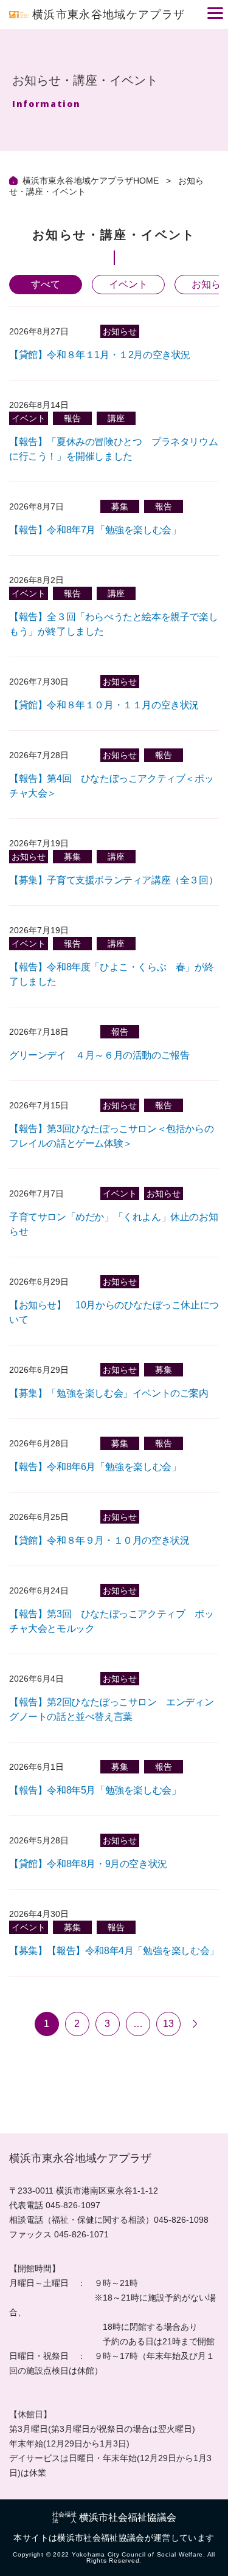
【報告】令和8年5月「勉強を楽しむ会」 (95, 1790)
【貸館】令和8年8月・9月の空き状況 (88, 1864)
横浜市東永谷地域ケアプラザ (109, 15)
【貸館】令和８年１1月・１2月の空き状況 (100, 355)
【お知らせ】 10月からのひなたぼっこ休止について (114, 1312)
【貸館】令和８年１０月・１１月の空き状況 (104, 705)
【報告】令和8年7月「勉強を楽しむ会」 (95, 530)
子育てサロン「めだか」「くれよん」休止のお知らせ (113, 1224)
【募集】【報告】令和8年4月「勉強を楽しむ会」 (114, 1951)
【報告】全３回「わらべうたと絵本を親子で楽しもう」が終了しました (113, 624)
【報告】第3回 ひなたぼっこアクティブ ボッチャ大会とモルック (111, 1621)
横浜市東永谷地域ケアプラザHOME (92, 181)
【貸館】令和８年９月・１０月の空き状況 (99, 1540)
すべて (46, 284)
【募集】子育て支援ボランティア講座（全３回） (113, 880)
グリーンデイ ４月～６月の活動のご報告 (99, 1055)
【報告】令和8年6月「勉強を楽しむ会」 (95, 1467)
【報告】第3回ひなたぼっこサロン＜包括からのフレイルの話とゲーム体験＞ (111, 1136)
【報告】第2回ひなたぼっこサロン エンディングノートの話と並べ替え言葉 (111, 1709)
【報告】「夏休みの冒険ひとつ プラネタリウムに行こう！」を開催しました (113, 449)
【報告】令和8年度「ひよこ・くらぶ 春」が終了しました (111, 974)
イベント (128, 284)
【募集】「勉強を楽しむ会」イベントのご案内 (109, 1393)
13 (168, 2024)
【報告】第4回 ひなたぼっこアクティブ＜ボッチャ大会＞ (111, 786)
